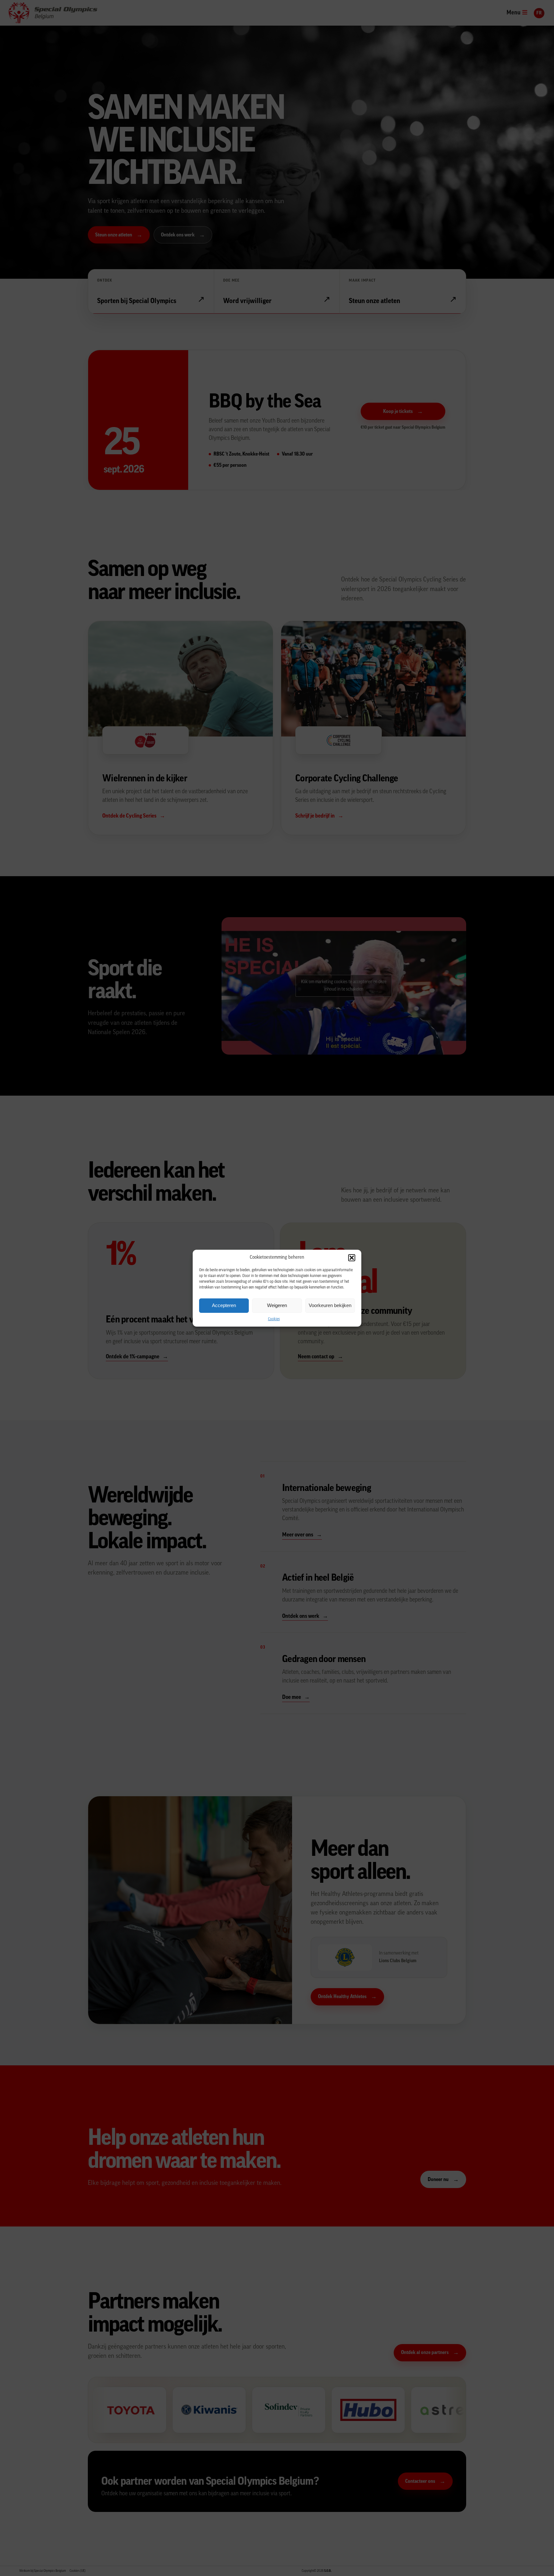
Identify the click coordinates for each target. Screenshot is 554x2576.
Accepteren (224, 1305)
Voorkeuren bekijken (330, 1305)
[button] (352, 1258)
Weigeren (277, 1305)
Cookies (274, 1319)
